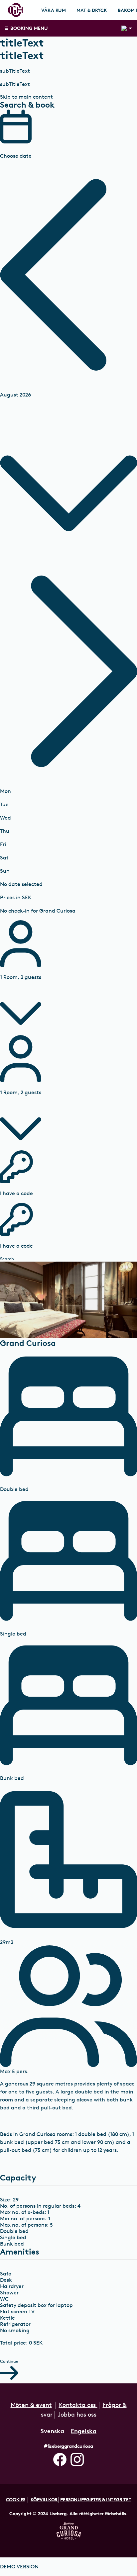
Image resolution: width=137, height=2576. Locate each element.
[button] (68, 275)
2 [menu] (124, 28)
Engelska (84, 2431)
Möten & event (31, 2405)
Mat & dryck (92, 10)
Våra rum (54, 10)
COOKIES (16, 2499)
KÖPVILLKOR (44, 2499)
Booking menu (29, 28)
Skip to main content (26, 97)
